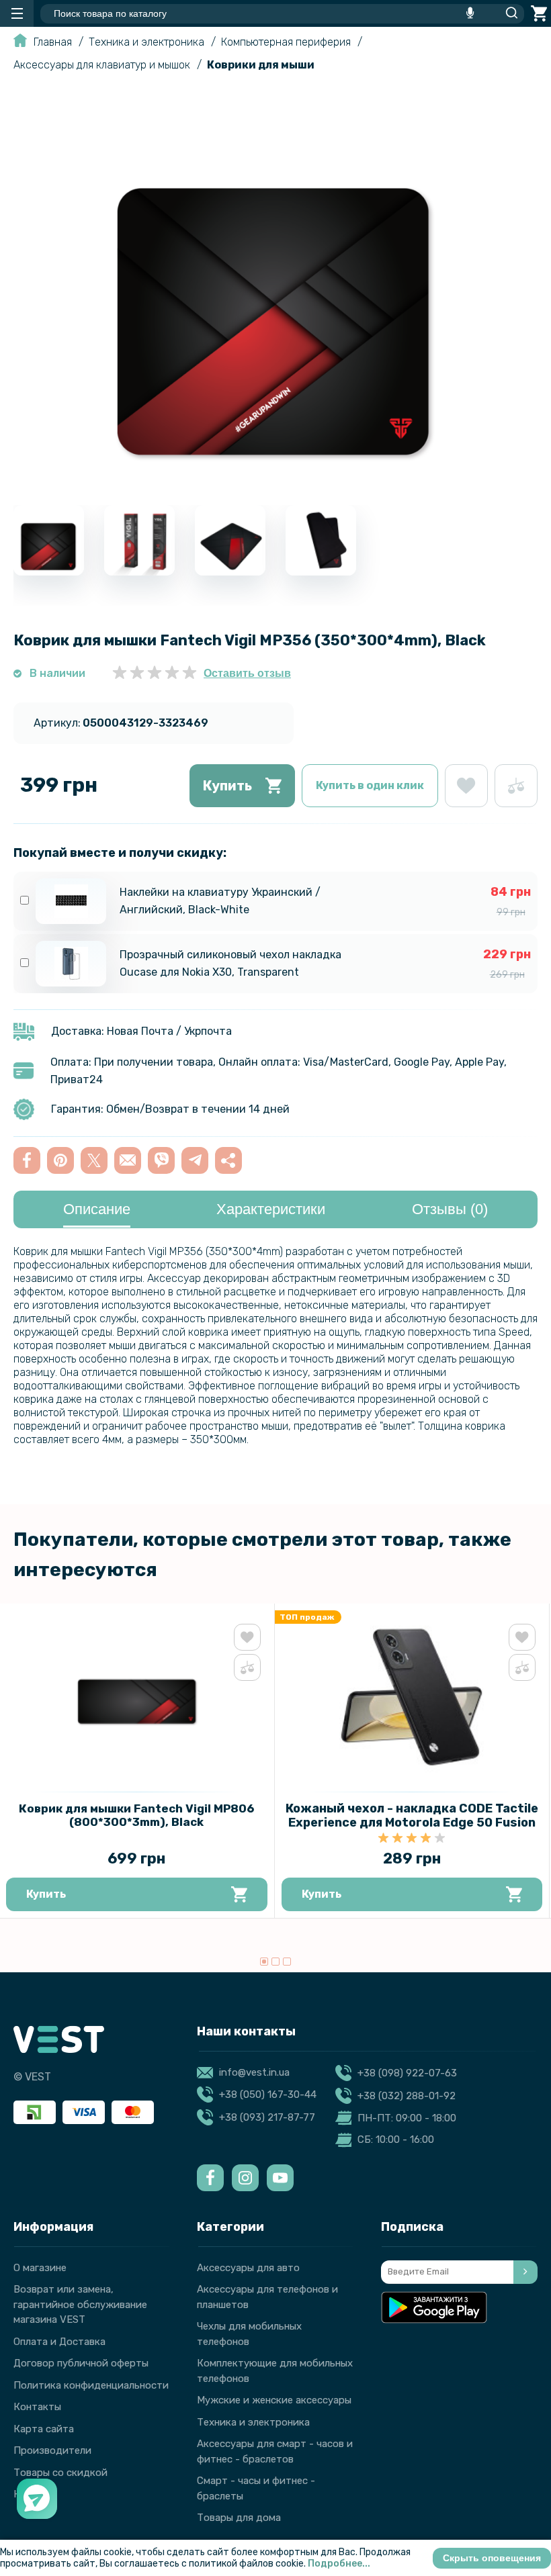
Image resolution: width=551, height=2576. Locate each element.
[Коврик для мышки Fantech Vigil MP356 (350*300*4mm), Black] (275, 483)
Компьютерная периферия (286, 42)
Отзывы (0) (450, 1209)
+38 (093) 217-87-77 (267, 2117)
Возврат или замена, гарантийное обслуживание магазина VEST (80, 2304)
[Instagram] (245, 2178)
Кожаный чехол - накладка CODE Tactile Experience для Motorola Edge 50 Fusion (412, 1815)
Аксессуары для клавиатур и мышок (102, 65)
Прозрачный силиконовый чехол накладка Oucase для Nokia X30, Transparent (230, 963)
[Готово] (525, 2272)
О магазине (40, 2268)
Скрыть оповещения (492, 2558)
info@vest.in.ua (254, 2072)
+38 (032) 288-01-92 (407, 2096)
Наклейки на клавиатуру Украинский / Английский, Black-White (220, 901)
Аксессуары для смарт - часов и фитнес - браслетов (275, 2451)
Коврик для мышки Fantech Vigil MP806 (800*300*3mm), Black (136, 1815)
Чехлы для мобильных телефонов (249, 2334)
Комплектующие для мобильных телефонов (275, 2371)
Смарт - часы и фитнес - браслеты (256, 2488)
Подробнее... (339, 2564)
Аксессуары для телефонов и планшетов (267, 2297)
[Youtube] (280, 2178)
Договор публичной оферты (81, 2363)
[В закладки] (466, 786)
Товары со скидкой (60, 2473)
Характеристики (271, 1209)
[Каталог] (17, 13)
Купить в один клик (370, 785)
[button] (264, 1962)
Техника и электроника (146, 42)
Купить (227, 786)
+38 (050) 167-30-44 (268, 2095)
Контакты (37, 2407)
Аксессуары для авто (248, 2268)
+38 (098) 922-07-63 (407, 2073)
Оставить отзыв (247, 673)
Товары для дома (239, 2518)
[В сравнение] (516, 786)
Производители (52, 2450)
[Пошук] (508, 13)
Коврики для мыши (261, 65)
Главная (53, 42)
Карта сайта (44, 2429)
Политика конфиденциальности (91, 2385)
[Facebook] (210, 2178)
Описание (97, 1209)
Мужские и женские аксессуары (274, 2400)
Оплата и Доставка (59, 2342)
